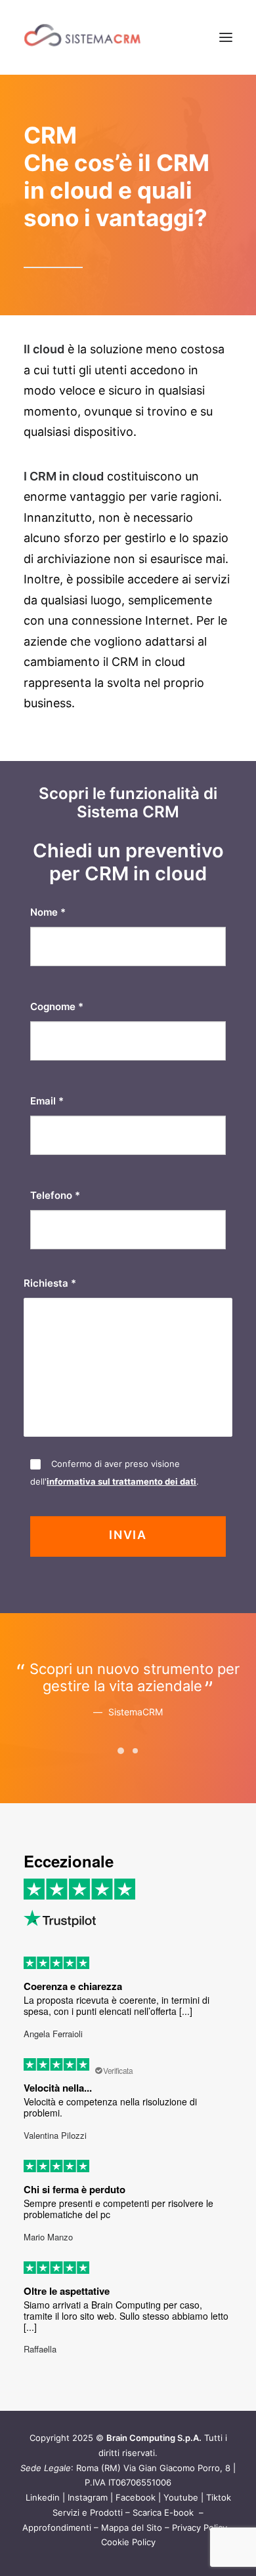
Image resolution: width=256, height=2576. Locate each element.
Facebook (136, 2497)
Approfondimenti (57, 2527)
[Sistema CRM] (83, 37)
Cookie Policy (128, 2542)
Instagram (88, 2497)
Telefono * (55, 1195)
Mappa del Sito (132, 2527)
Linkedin (43, 2497)
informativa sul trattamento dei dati (121, 1481)
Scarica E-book (164, 2512)
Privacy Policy (200, 2527)
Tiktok (219, 2497)
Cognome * (57, 1006)
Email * (47, 1101)
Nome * (48, 912)
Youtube (181, 2497)
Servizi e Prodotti (88, 2512)
